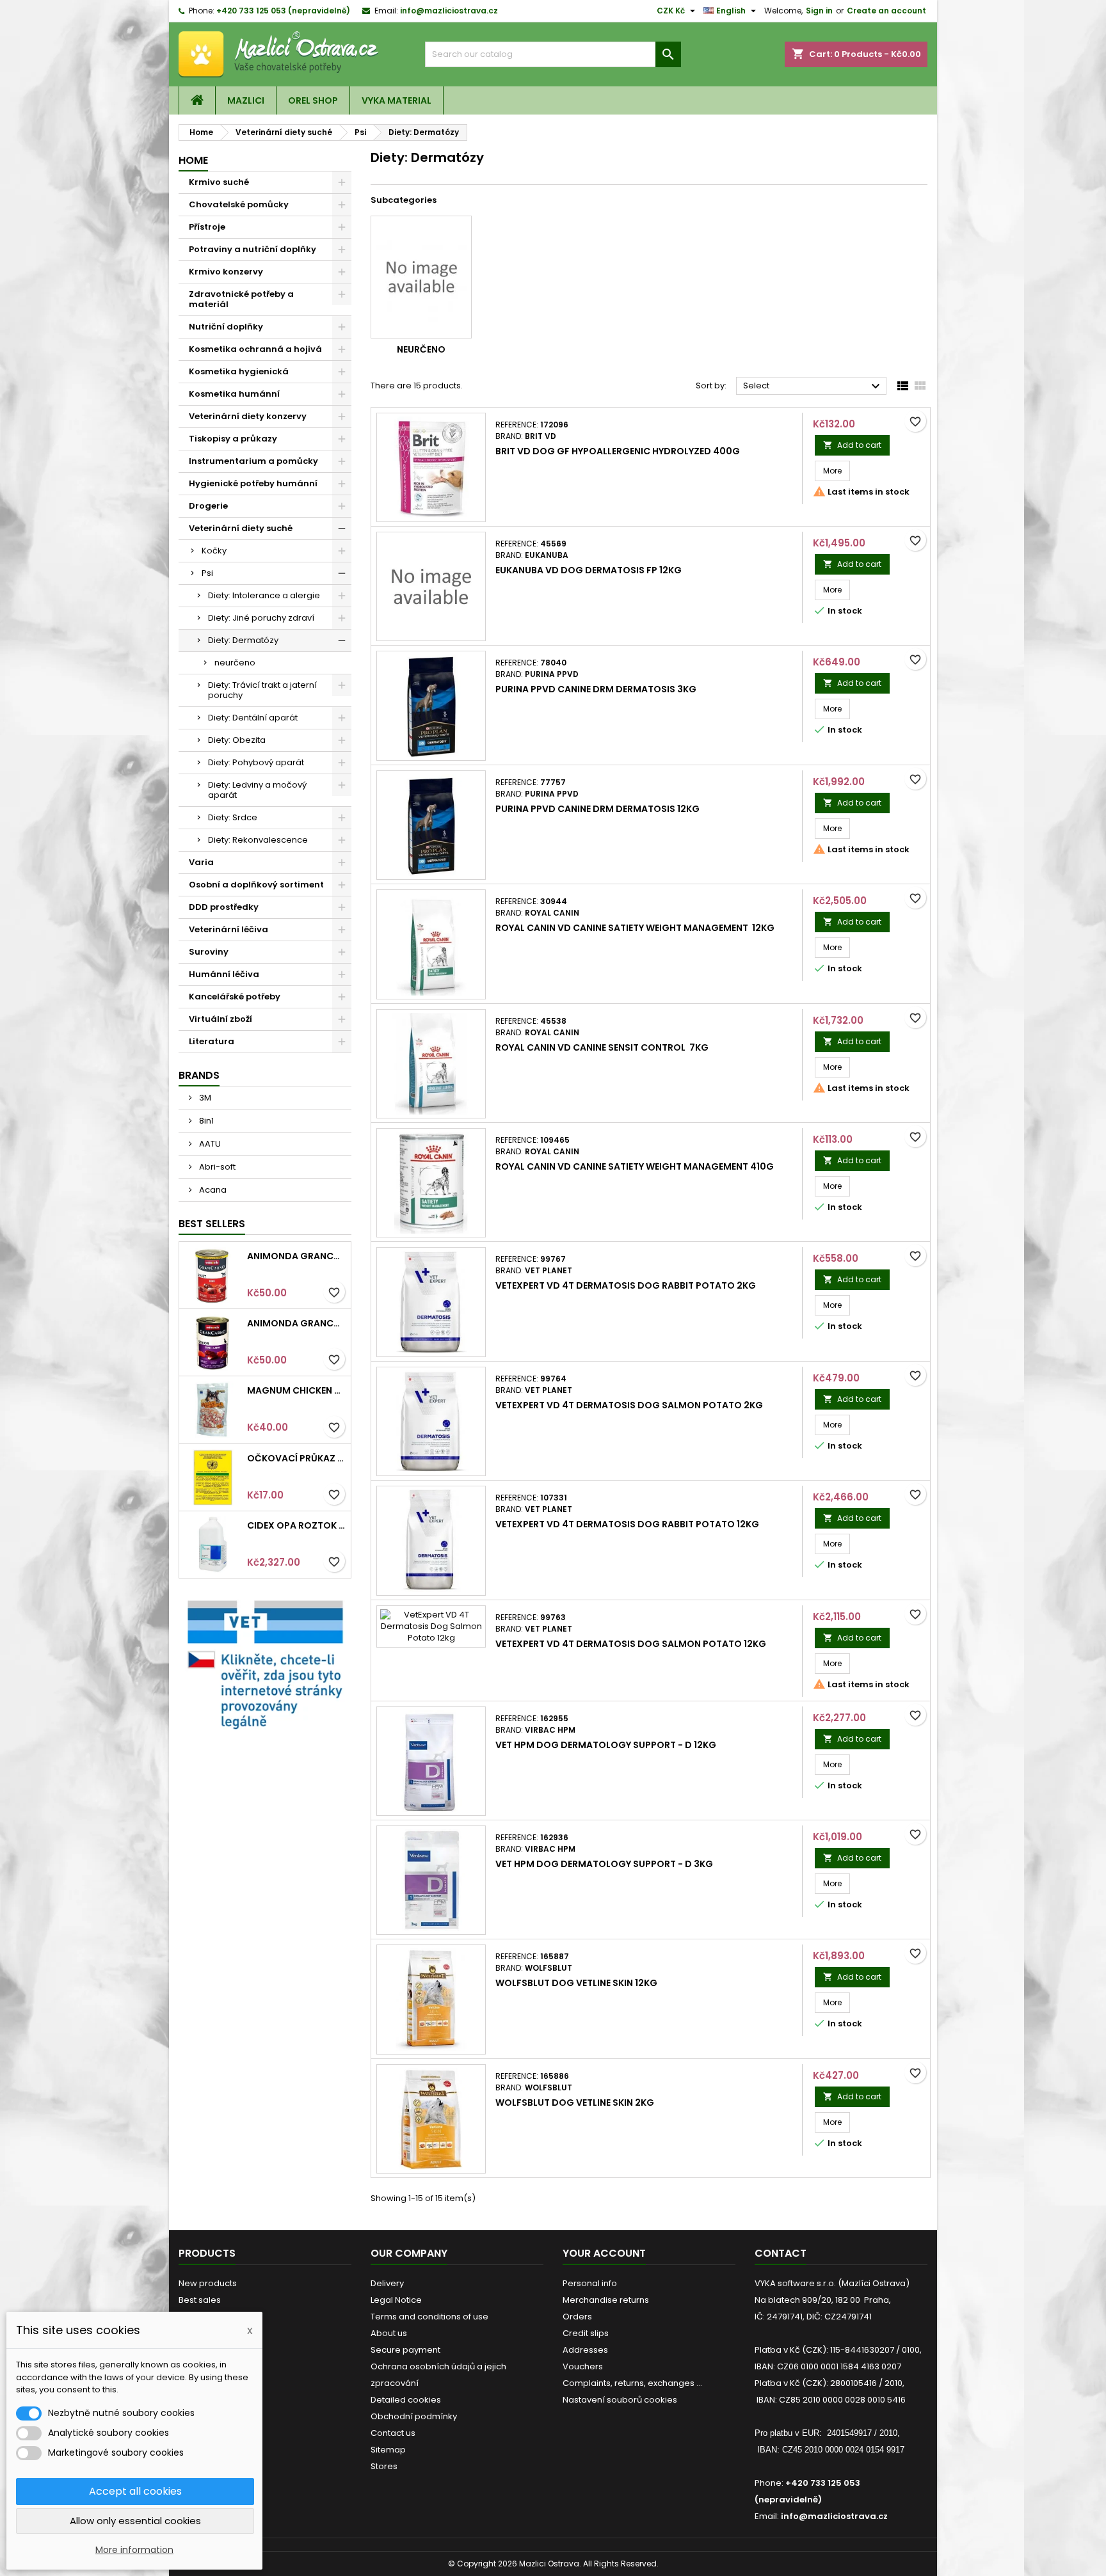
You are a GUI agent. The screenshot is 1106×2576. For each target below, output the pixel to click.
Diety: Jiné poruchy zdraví (261, 618)
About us (389, 2333)
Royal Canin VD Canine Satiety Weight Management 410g (635, 1166)
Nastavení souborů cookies (620, 2400)
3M (204, 1098)
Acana (212, 1190)
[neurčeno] (421, 277)
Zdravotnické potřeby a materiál (241, 299)
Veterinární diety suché (241, 528)
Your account (604, 2253)
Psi (207, 573)
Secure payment (405, 2350)
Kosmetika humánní (234, 394)
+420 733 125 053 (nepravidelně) (283, 11)
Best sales (200, 2300)
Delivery (387, 2283)
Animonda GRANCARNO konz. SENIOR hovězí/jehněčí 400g (296, 1323)
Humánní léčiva (224, 974)
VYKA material (397, 100)
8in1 (205, 1121)
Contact (781, 2253)
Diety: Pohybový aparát (256, 762)
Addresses (585, 2350)
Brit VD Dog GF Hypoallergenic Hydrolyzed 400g (618, 451)
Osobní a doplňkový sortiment (256, 885)
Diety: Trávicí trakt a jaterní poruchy (262, 690)
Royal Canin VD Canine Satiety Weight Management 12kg (635, 928)
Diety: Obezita (237, 740)
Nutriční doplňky (226, 327)
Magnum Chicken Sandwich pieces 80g (296, 1390)
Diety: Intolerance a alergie (264, 595)
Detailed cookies (406, 2400)
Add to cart (852, 445)
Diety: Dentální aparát (253, 718)
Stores (384, 2466)
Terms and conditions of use (429, 2317)
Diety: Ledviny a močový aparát (257, 790)
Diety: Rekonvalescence (258, 840)
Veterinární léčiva (228, 929)
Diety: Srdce (233, 817)
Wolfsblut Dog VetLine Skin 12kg (576, 1983)
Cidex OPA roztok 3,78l (296, 1525)
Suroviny (209, 952)
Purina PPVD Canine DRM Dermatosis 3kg (596, 689)
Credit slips (586, 2333)
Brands (199, 1075)
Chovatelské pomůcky (239, 204)
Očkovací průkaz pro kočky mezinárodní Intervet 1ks (296, 1458)
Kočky (214, 551)
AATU (209, 1144)
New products (208, 2283)
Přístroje (207, 227)
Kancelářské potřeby (235, 997)
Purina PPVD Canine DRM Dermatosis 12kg (597, 809)
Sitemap (388, 2450)
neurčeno (235, 663)
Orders (577, 2317)
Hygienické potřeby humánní (253, 483)
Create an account (886, 11)
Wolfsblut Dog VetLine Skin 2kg (575, 2103)
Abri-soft (216, 1167)
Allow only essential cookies (135, 2521)
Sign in (819, 11)
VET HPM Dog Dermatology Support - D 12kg (606, 1745)
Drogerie (208, 506)
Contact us (393, 2433)
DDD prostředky (224, 907)
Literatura (212, 1041)
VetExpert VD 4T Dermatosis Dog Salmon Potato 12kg (631, 1644)
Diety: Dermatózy (243, 640)
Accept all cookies (135, 2491)
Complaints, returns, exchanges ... (632, 2383)
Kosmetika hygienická (239, 371)
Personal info (590, 2283)
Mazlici (246, 100)
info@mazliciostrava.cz (449, 11)
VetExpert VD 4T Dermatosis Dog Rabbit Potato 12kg (627, 1524)
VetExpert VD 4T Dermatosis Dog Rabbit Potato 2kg (626, 1285)
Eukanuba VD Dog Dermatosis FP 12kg (589, 570)
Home (193, 160)
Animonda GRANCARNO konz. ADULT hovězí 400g (296, 1256)
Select (813, 386)
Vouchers (583, 2366)
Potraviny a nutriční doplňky (252, 249)
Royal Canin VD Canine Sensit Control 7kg (602, 1047)
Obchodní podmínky (414, 2416)
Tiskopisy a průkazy (233, 439)
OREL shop (313, 100)
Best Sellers (212, 1224)
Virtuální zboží (220, 1019)
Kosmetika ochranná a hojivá (255, 349)
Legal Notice (396, 2300)
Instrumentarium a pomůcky (253, 461)
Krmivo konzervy (226, 272)
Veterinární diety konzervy (248, 416)
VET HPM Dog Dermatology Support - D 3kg (604, 1864)
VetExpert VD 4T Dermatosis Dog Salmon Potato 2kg (629, 1405)
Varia (201, 862)
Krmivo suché (219, 182)
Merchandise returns (606, 2300)
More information (134, 2550)
